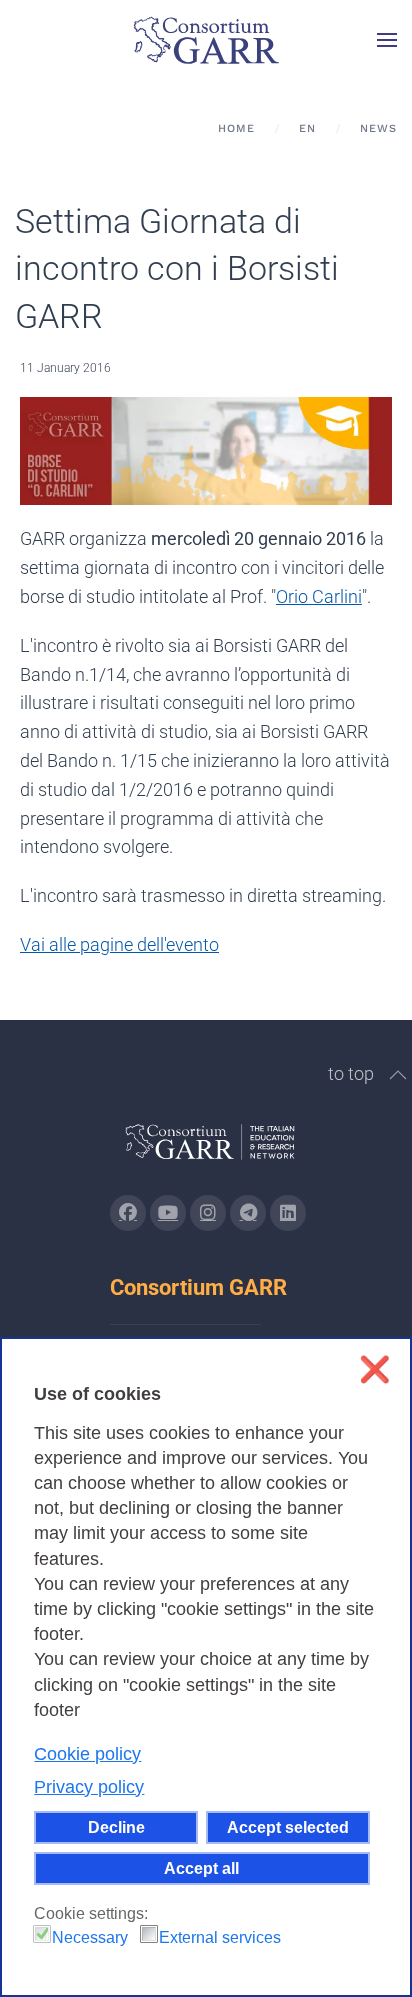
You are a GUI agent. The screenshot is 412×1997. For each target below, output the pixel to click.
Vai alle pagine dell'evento (119, 944)
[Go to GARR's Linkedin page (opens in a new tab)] (288, 1213)
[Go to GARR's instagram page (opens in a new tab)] (208, 1213)
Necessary (90, 1937)
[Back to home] (206, 40)
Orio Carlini (319, 596)
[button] (387, 40)
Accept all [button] (201, 1868)
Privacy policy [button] (89, 1787)
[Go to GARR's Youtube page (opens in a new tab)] (168, 1213)
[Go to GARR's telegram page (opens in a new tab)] (248, 1213)
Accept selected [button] (288, 1827)
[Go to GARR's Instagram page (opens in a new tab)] (128, 1213)
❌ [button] (374, 1369)
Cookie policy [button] (87, 1754)
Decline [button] (116, 1827)
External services (220, 1937)
